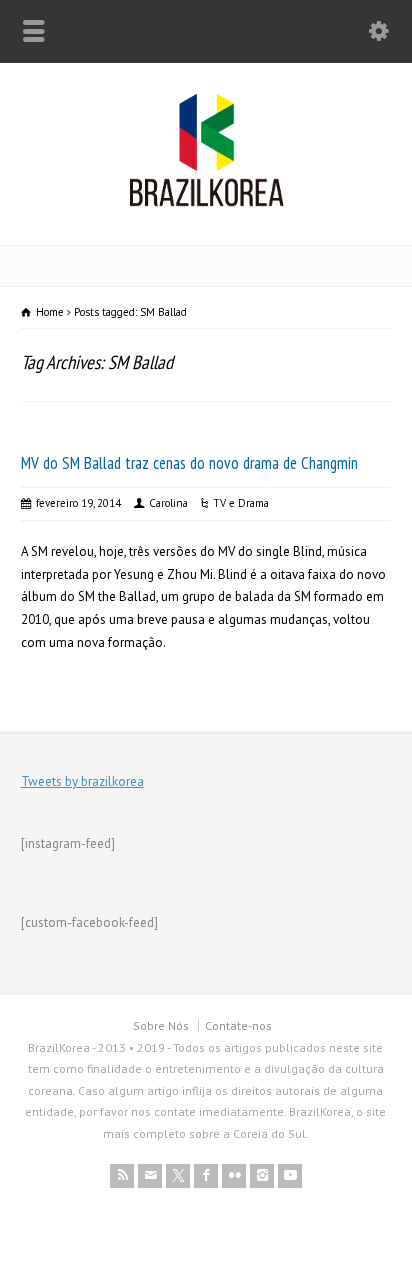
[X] (178, 1176)
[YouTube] (290, 1176)
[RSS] (122, 1176)
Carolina (168, 503)
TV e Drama (241, 503)
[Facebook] (206, 1176)
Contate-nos (238, 1025)
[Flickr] (234, 1176)
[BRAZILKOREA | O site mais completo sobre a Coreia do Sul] (206, 202)
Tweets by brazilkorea (82, 781)
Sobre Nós (161, 1025)
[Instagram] (262, 1176)
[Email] (150, 1176)
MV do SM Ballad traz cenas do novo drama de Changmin (189, 463)
